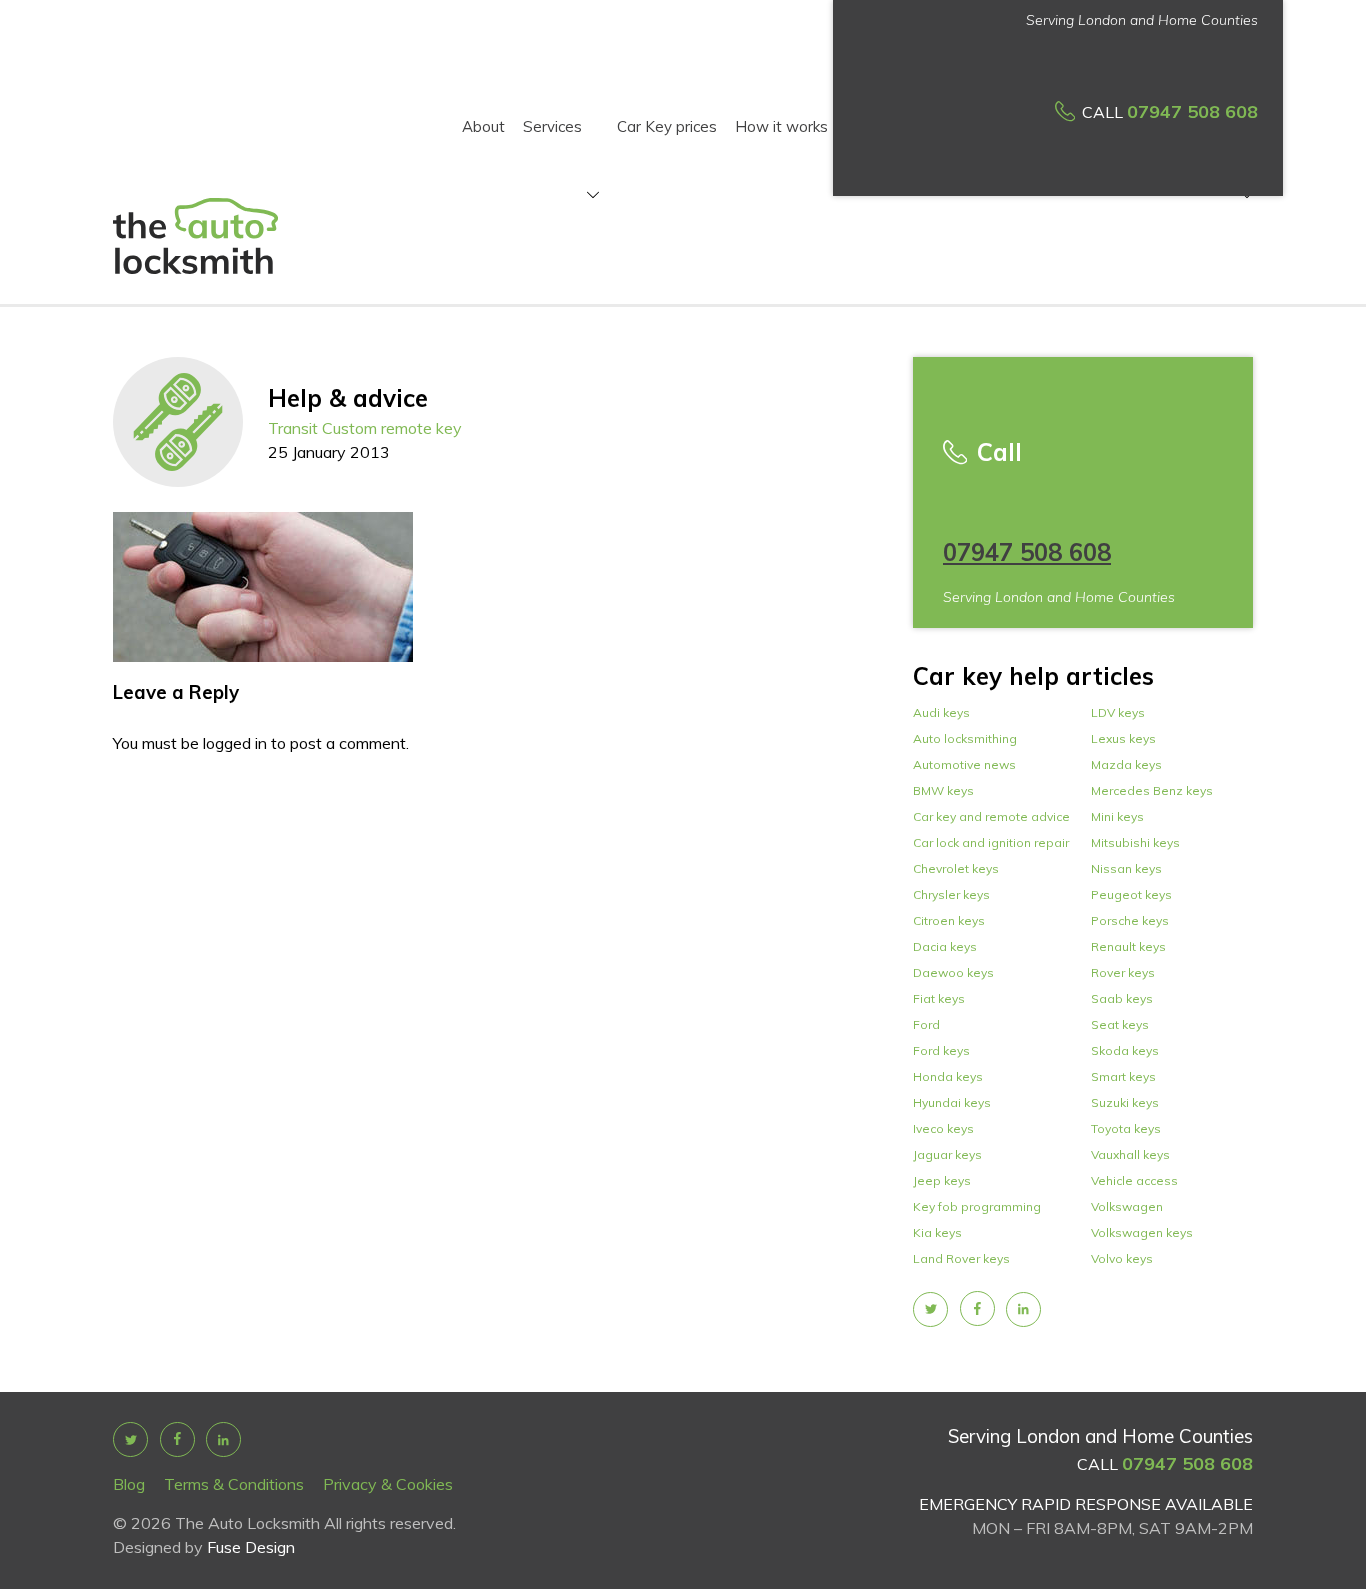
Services (552, 128)
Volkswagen (1127, 1206)
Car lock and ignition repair (991, 842)
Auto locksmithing (965, 738)
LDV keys (1118, 712)
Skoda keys (1125, 1050)
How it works (781, 126)
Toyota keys (1126, 1128)
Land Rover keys (961, 1258)
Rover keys (1123, 972)
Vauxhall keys (1130, 1154)
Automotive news (964, 764)
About (483, 126)
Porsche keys (1130, 920)
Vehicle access (1134, 1180)
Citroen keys (949, 920)
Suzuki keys (1125, 1102)
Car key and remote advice (991, 816)
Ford (926, 1024)
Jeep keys (942, 1180)
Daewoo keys (953, 972)
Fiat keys (939, 998)
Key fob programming (977, 1206)
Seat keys (1120, 1024)
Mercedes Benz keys (1152, 790)
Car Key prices (667, 126)
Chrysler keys (951, 894)
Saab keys (1122, 998)
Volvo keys (1122, 1258)
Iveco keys (943, 1128)
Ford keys (941, 1050)
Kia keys (937, 1232)
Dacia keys (945, 946)
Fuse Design (251, 1547)
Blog (129, 1484)
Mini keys (1117, 816)
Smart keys (1123, 1076)
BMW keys (943, 790)
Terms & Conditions (234, 1484)
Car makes (1199, 128)
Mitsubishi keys (1135, 842)
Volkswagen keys (1142, 1232)
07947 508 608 (1192, 111)
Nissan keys (1126, 868)
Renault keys (1128, 946)
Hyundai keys (952, 1102)
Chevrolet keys (956, 868)
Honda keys (948, 1076)
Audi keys (941, 712)
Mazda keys (1126, 764)
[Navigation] (590, 197)
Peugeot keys (1131, 894)
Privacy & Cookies (388, 1484)
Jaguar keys (947, 1154)
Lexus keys (1123, 738)
